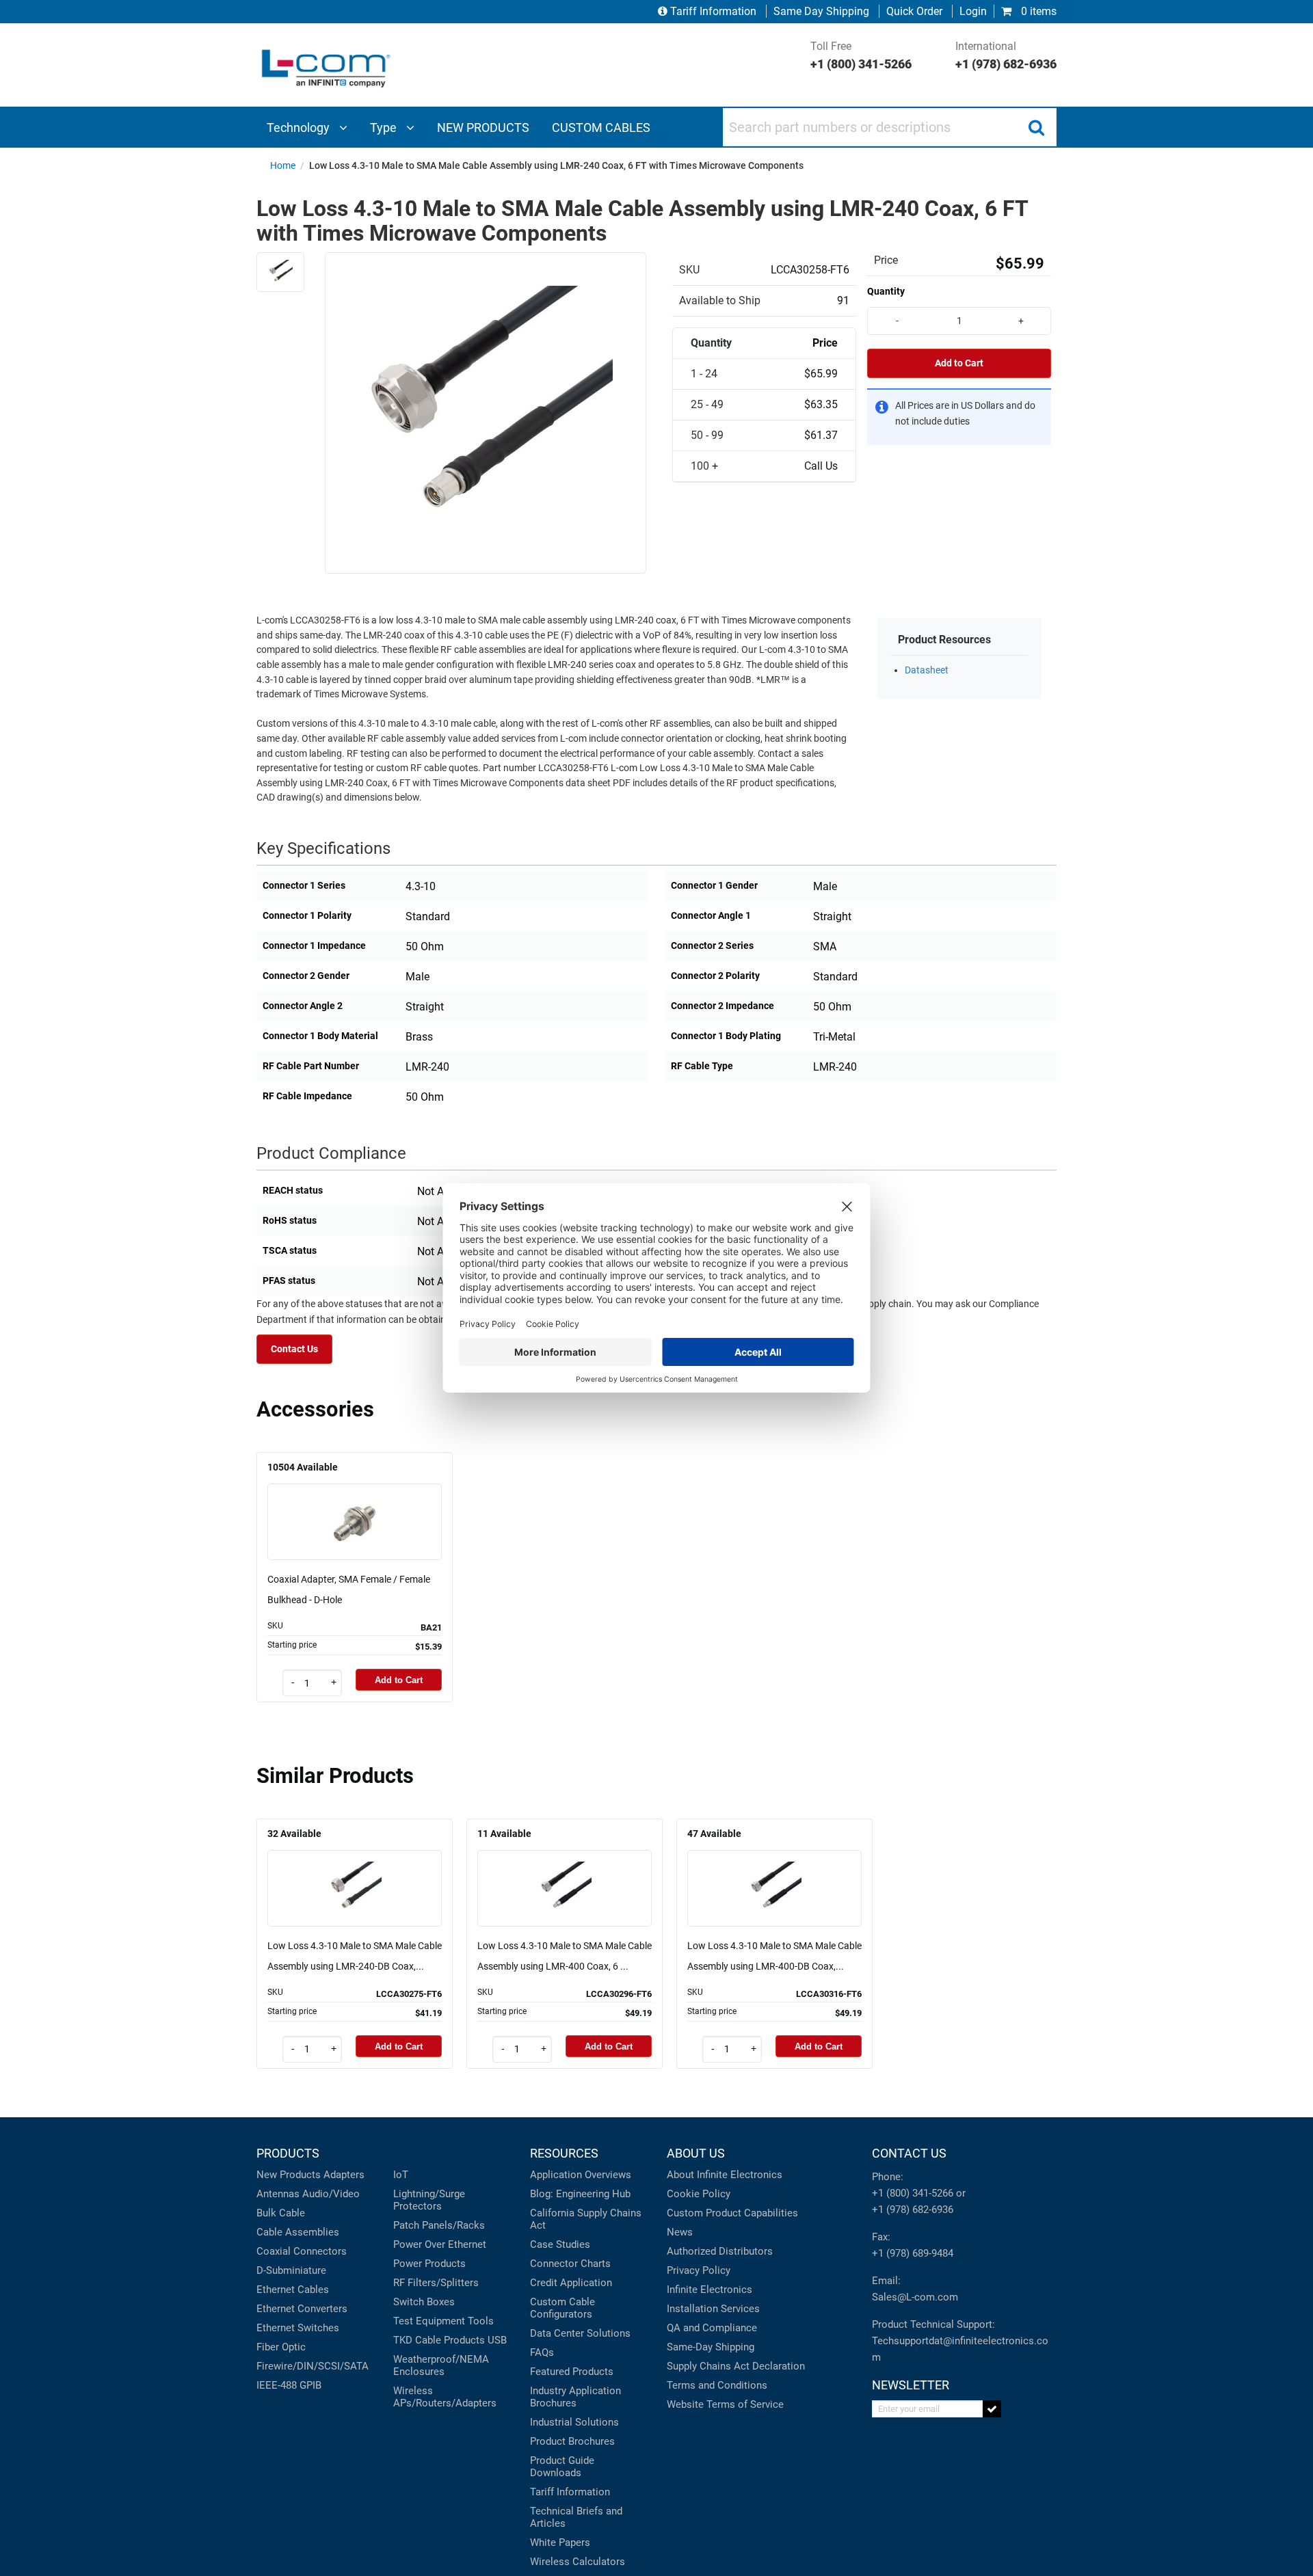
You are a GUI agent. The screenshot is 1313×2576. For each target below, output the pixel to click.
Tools (481, 2321)
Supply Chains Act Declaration (736, 2366)
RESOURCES (564, 2153)
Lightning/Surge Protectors (429, 2200)
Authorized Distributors (720, 2251)
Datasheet (927, 670)
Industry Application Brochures (575, 2397)
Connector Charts (570, 2264)
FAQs (542, 2352)
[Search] (1036, 127)
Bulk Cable (281, 2213)
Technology (300, 128)
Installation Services (713, 2309)
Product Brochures (572, 2441)
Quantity (886, 291)
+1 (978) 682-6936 (913, 2210)
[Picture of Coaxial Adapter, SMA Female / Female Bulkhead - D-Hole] (355, 1502)
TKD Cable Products (439, 2340)
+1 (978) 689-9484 (913, 2253)
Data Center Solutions (580, 2333)
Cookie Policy (699, 2194)
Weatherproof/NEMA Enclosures (441, 2365)
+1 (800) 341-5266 (913, 2193)
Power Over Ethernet (440, 2244)
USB (497, 2340)
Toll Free (861, 55)
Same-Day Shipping (711, 2347)
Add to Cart (959, 363)
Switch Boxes (424, 2302)
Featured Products (572, 2372)
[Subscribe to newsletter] (992, 2409)
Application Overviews (581, 2175)
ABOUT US (696, 2153)
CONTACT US (909, 2153)
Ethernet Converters (302, 2309)
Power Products (429, 2264)
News (680, 2232)
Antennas (278, 2194)
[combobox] (890, 127)
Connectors (320, 2251)
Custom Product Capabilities (732, 2213)
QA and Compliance (712, 2328)
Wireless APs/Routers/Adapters (445, 2397)
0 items (1037, 11)
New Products (289, 2175)
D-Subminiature (291, 2270)
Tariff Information (713, 11)
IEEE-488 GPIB (289, 2385)
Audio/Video (331, 2194)
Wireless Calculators (578, 2562)
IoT (401, 2175)
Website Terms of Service (725, 2404)
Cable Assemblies (298, 2232)
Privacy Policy (699, 2270)
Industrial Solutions (574, 2422)
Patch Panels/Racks (439, 2225)
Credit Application (571, 2283)
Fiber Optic (281, 2347)
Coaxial (274, 2251)
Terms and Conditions (717, 2385)
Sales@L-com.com (915, 2297)
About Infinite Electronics (725, 2175)
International (1006, 55)
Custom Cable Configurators (562, 2308)
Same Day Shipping (821, 11)
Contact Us (294, 1349)
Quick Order (914, 11)
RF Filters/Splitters (436, 2283)
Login (973, 11)
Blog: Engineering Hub (580, 2194)
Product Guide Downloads (562, 2467)
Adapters (344, 2175)
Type (385, 128)
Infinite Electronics (709, 2290)
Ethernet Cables (293, 2290)
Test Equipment (429, 2321)
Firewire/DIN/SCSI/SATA (313, 2366)
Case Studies (560, 2244)
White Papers (560, 2543)
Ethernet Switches (298, 2328)
